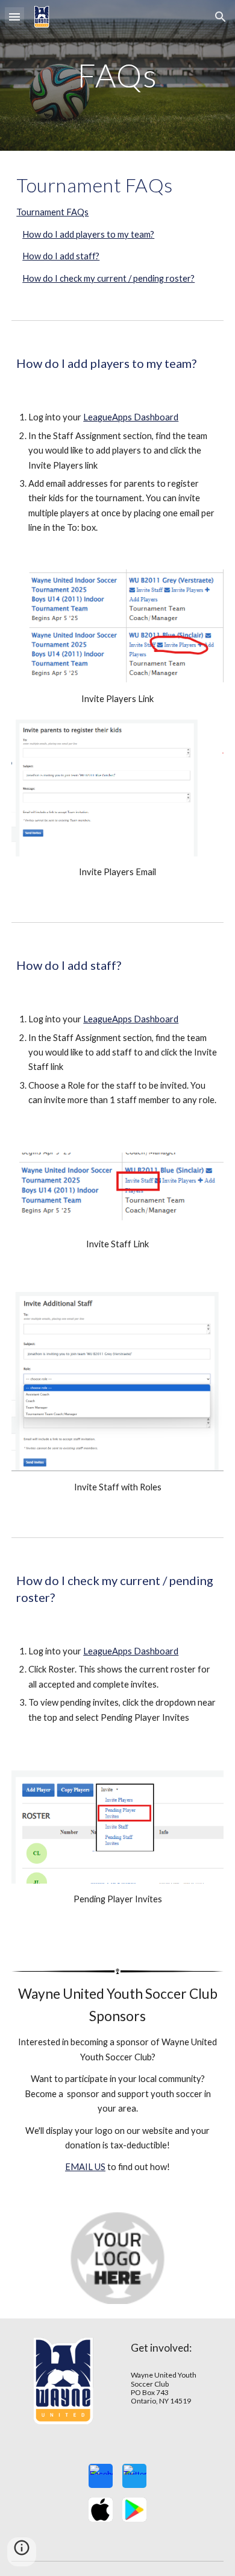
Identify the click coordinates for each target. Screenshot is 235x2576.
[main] (117, 75)
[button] (14, 17)
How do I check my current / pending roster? (108, 278)
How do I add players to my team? (88, 234)
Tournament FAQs (52, 212)
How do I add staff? (61, 256)
